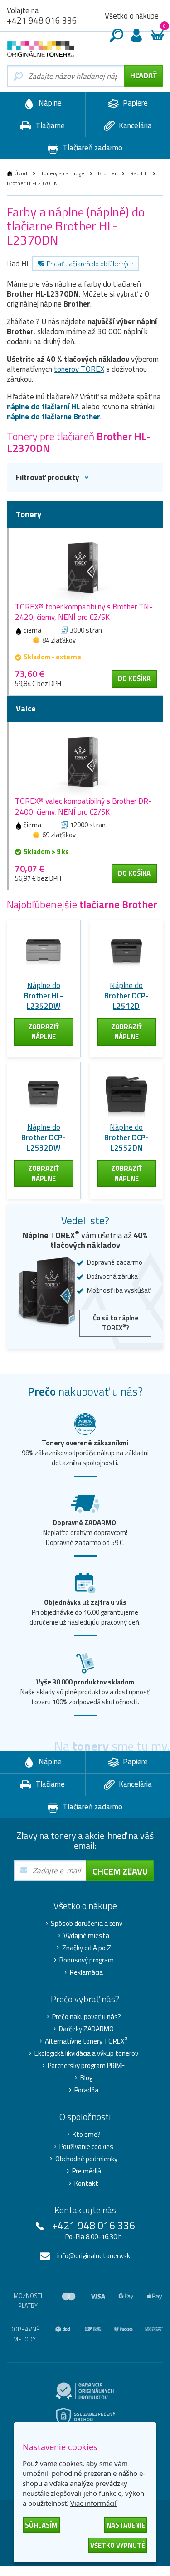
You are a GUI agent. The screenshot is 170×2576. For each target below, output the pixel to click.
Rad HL (139, 173)
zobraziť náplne (44, 1032)
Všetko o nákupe (132, 16)
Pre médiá (87, 2171)
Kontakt (86, 2183)
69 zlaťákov (59, 835)
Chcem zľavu (120, 1871)
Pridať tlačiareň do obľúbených (90, 264)
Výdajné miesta (86, 1936)
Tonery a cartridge (63, 173)
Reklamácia (86, 1972)
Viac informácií (93, 2503)
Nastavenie (126, 2525)
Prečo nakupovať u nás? (87, 2017)
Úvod (21, 173)
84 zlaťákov (59, 640)
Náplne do (44, 996)
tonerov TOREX (79, 369)
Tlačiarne (49, 125)
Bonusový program (87, 1960)
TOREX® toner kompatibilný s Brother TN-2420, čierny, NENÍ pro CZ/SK (84, 612)
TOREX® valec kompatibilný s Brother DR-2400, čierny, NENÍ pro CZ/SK (83, 806)
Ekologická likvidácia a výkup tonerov (86, 2053)
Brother (107, 173)
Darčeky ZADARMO (86, 2029)
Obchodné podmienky (86, 2159)
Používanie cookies (86, 2147)
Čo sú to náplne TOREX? (116, 1323)
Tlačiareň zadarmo (92, 148)
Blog (86, 2078)
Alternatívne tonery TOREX (86, 2041)
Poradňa (86, 2090)
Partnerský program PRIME (86, 2066)
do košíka (134, 679)
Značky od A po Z (87, 1948)
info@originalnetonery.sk (94, 2256)
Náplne (49, 103)
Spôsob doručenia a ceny (87, 1924)
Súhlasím (41, 2525)
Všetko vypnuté (118, 2545)
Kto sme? (87, 2135)
